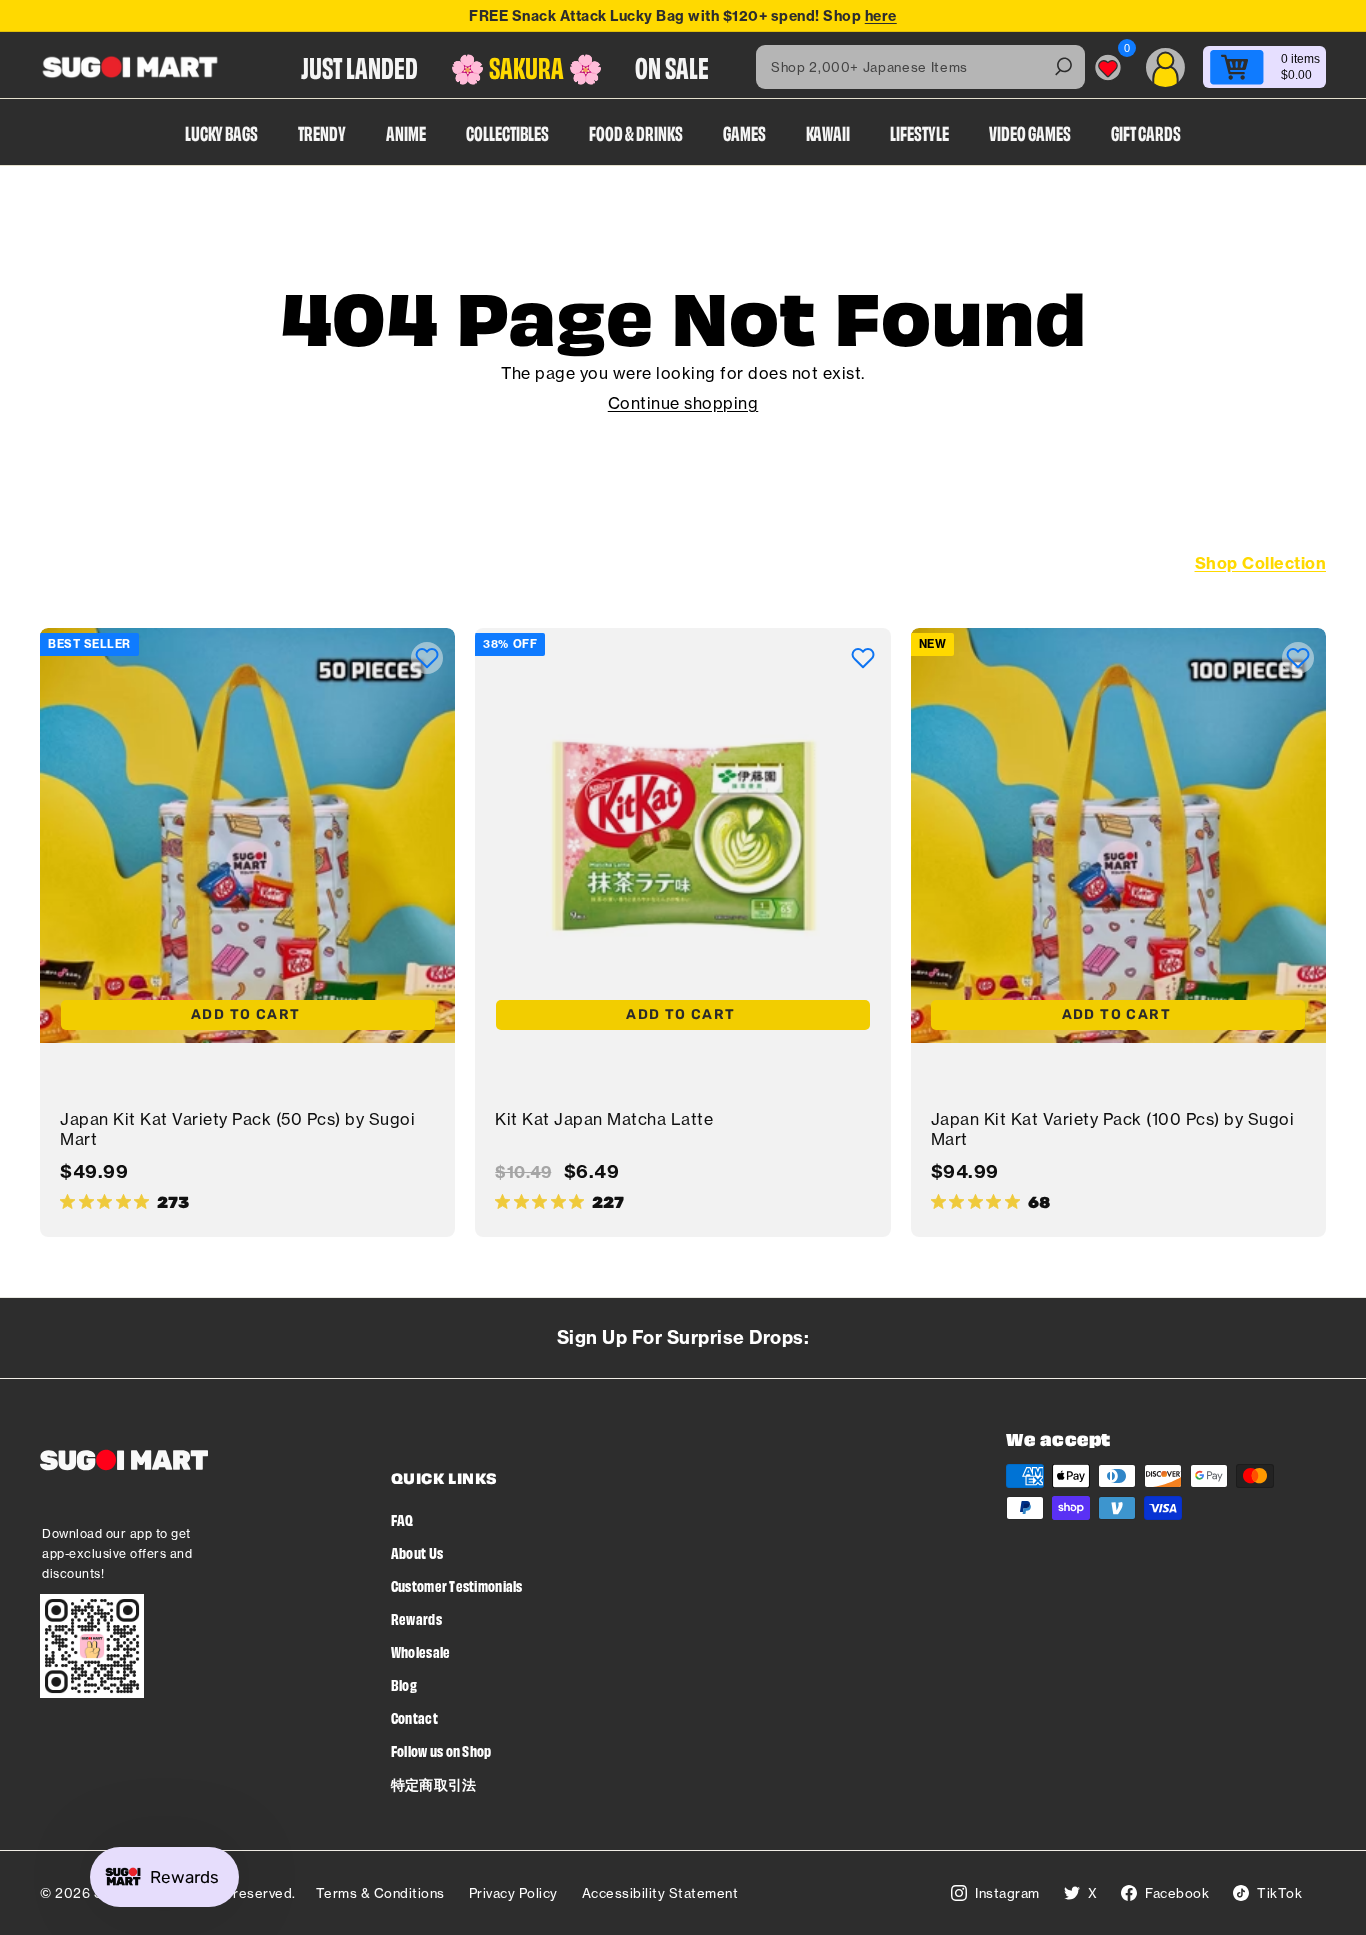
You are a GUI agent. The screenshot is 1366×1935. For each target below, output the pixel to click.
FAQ (402, 1519)
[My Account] (1165, 67)
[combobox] (920, 67)
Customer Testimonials (457, 1585)
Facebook (1177, 1893)
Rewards (416, 1618)
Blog (404, 1684)
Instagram (1007, 1893)
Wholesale (421, 1651)
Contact (414, 1717)
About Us (417, 1552)
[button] (427, 658)
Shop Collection (1261, 563)
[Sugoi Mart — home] (130, 67)
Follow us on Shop (441, 1750)
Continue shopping (683, 403)
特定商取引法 (434, 1783)
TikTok (1279, 1893)
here (881, 16)
